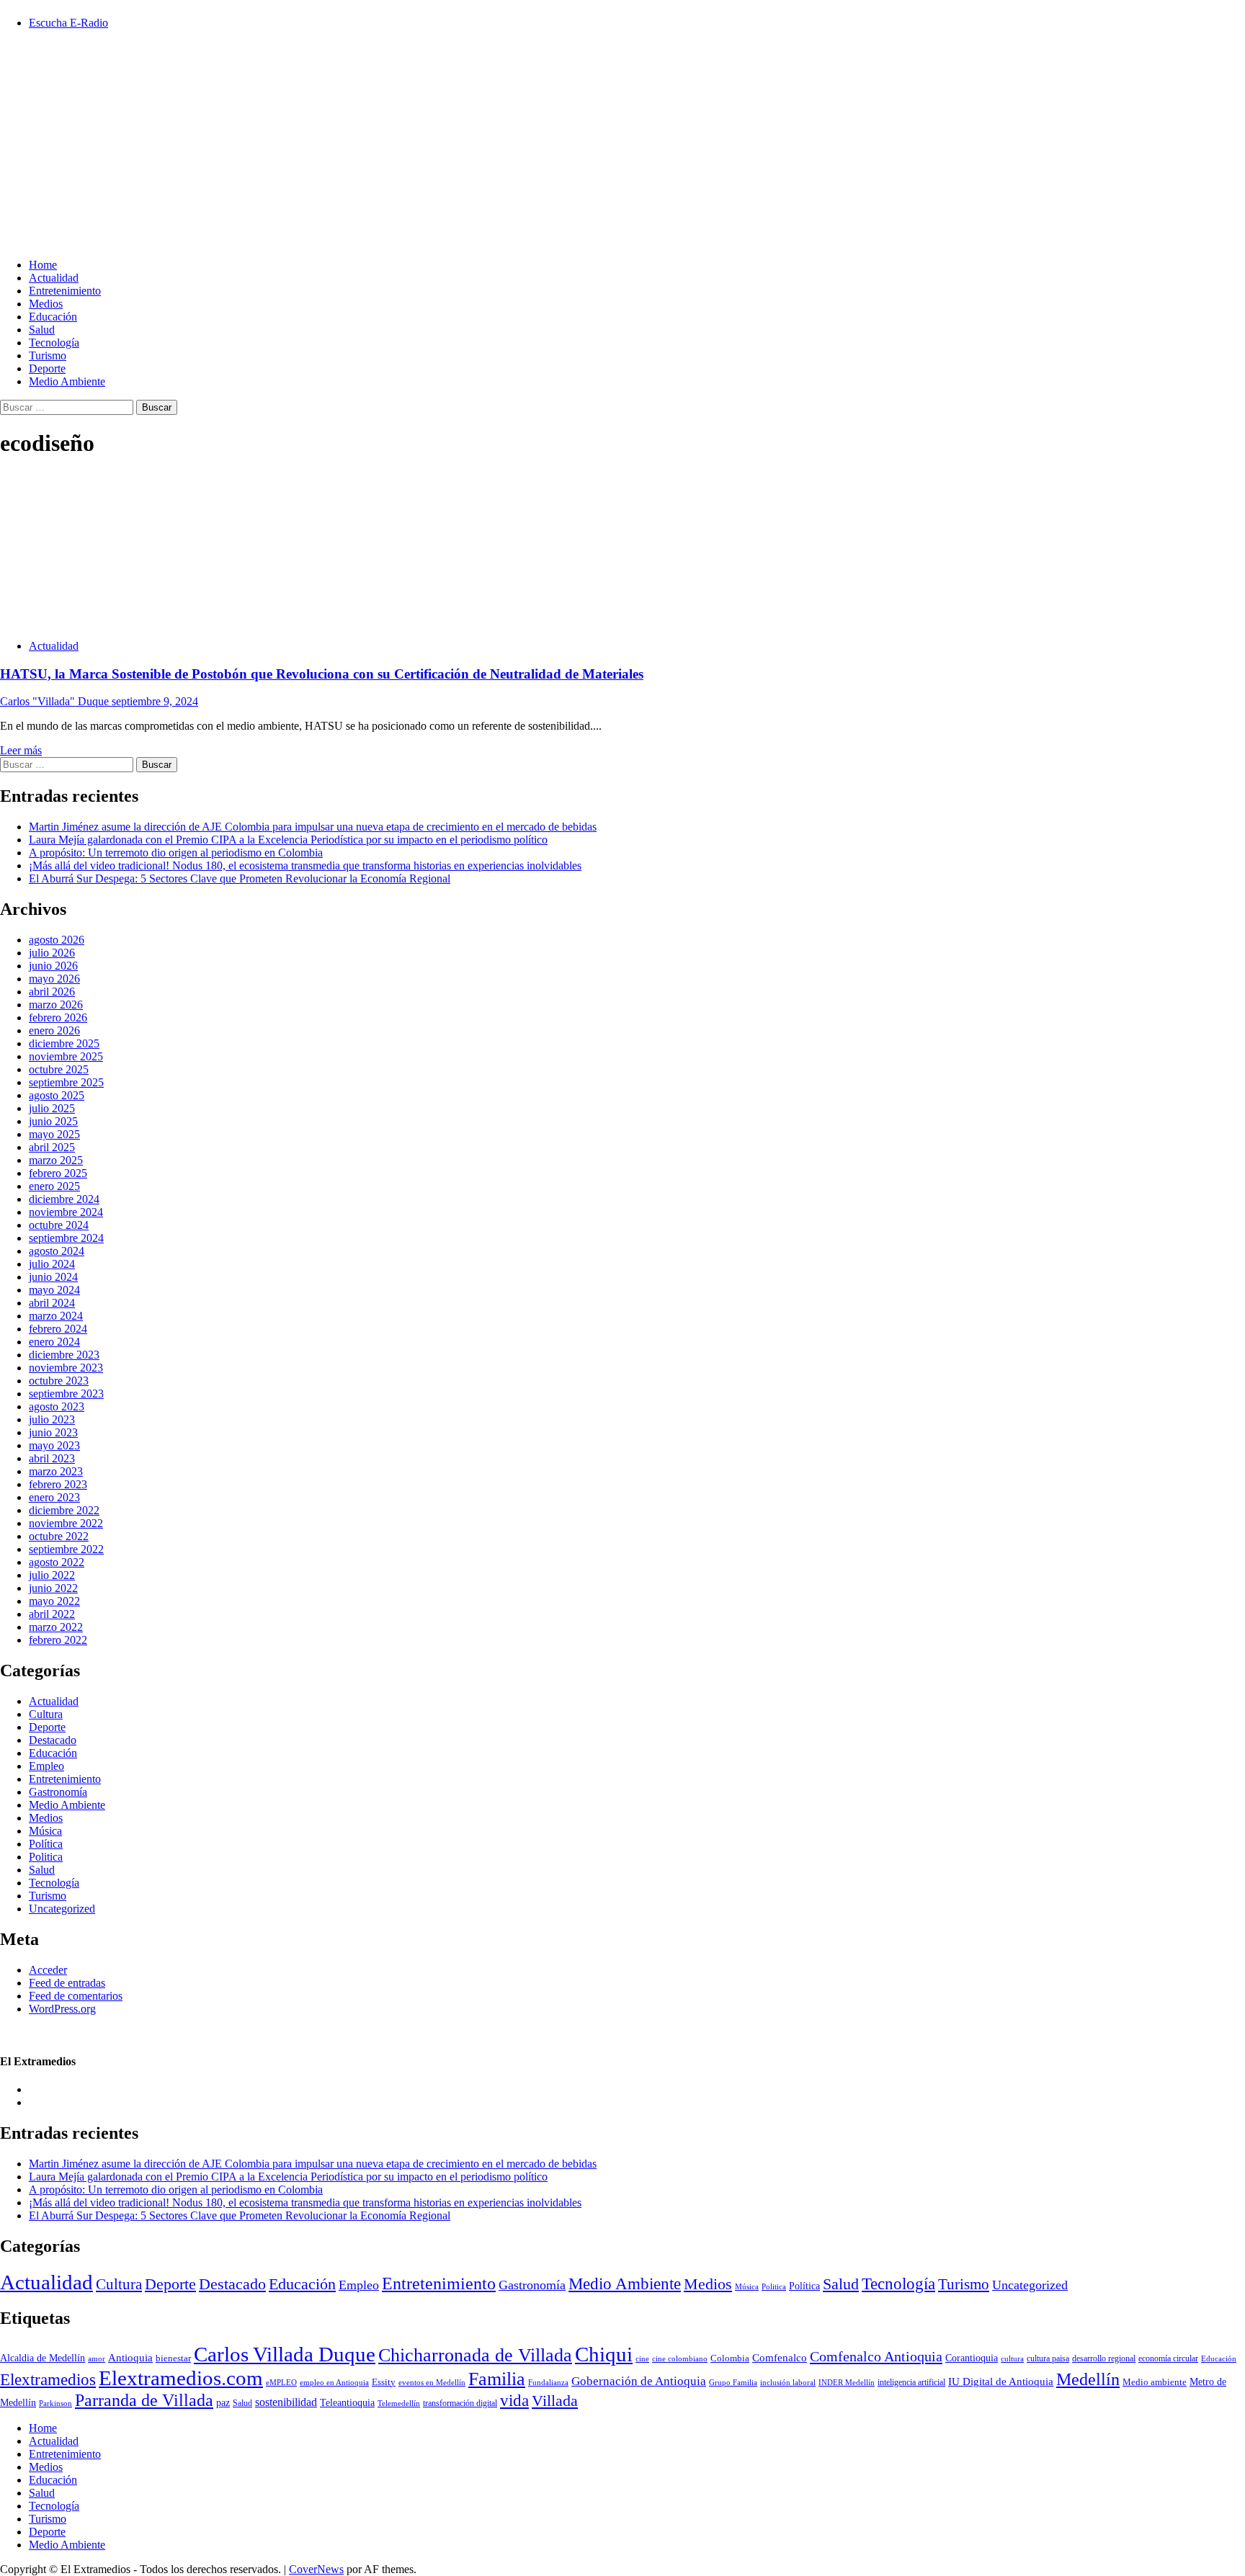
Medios (46, 304)
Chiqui (604, 2354)
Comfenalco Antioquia (876, 2356)
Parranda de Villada (144, 2400)
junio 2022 (53, 1588)
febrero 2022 (58, 1640)
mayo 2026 (54, 979)
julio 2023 (52, 1419)
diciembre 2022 (64, 1510)
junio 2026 (53, 966)
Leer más (21, 750)
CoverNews (316, 2569)
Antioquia (130, 2358)
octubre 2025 (59, 1069)
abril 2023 (52, 1458)
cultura (1012, 2358)
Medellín (1088, 2379)
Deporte (47, 368)
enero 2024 (54, 1342)
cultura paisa (1048, 2359)
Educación (53, 317)
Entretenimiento (65, 291)
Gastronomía (58, 1792)
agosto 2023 (57, 1406)
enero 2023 (54, 1497)
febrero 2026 (58, 1018)
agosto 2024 (57, 1251)
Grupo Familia (733, 2383)
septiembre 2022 (66, 1549)
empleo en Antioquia (334, 2382)
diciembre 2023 (64, 1355)
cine (642, 2359)
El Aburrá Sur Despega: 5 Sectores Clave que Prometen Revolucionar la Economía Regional (240, 878)
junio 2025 (53, 1121)
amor (97, 2358)
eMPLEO (281, 2383)
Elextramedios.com (181, 2378)
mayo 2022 (54, 1601)
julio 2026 (52, 953)
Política (46, 1844)
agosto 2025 (57, 1095)
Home (43, 265)
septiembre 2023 (66, 1394)
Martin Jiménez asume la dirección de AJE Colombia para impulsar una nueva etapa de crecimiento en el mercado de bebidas (313, 827)
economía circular (1168, 2358)
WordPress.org (62, 2009)
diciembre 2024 (64, 1199)
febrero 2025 (58, 1173)
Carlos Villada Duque (285, 2354)
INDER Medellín (847, 2382)
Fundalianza (548, 2382)
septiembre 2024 (66, 1238)
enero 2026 (54, 1030)
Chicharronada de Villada (475, 2355)
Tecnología (54, 343)
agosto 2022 (57, 1562)
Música (45, 1831)
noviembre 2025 (66, 1056)
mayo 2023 (54, 1445)
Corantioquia (972, 2358)
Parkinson (55, 2403)
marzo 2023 (56, 1471)
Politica (46, 1857)
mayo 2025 (54, 1134)
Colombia (730, 2358)
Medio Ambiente (67, 381)
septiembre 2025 (66, 1082)
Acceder (48, 1970)
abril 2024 (52, 1303)
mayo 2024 (54, 1290)
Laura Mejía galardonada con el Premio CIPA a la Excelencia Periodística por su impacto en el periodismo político (288, 840)
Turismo (48, 355)
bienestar (173, 2358)
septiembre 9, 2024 (155, 701)
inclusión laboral (788, 2382)
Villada (555, 2401)
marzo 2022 (56, 1627)
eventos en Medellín (432, 2383)
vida (514, 2400)
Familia (497, 2379)
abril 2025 (52, 1147)
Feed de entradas (67, 1983)
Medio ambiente (1155, 2382)
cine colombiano (680, 2358)
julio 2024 (52, 1264)
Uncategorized (62, 1909)
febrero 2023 (58, 1484)
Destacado (53, 1740)
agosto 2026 (57, 940)
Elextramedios (48, 2379)
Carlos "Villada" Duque (56, 701)
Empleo (46, 1766)
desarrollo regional (1104, 2359)
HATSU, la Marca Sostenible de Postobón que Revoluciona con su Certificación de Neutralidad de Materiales (322, 674)
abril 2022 (52, 1614)
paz (223, 2402)
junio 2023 (53, 1432)
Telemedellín (399, 2403)
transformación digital (460, 2403)
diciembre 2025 (64, 1043)
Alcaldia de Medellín (43, 2358)
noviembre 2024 (66, 1212)
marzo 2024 (56, 1316)
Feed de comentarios (76, 1996)
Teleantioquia (347, 2402)
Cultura (46, 1714)
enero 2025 (54, 1186)
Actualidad (54, 278)
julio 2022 (52, 1575)
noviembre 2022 (66, 1523)
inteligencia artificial (911, 2383)
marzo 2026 (56, 1005)
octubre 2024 (59, 1225)
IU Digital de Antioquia (1001, 2382)
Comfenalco (780, 2358)
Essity (384, 2382)
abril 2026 (52, 992)
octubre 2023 (59, 1381)
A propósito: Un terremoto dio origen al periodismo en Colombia (176, 853)
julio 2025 (52, 1108)
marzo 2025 (56, 1160)
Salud (42, 330)
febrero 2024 (58, 1329)
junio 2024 (53, 1277)
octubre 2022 (59, 1536)
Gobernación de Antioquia (639, 2381)
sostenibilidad (286, 2402)
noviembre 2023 (66, 1368)
